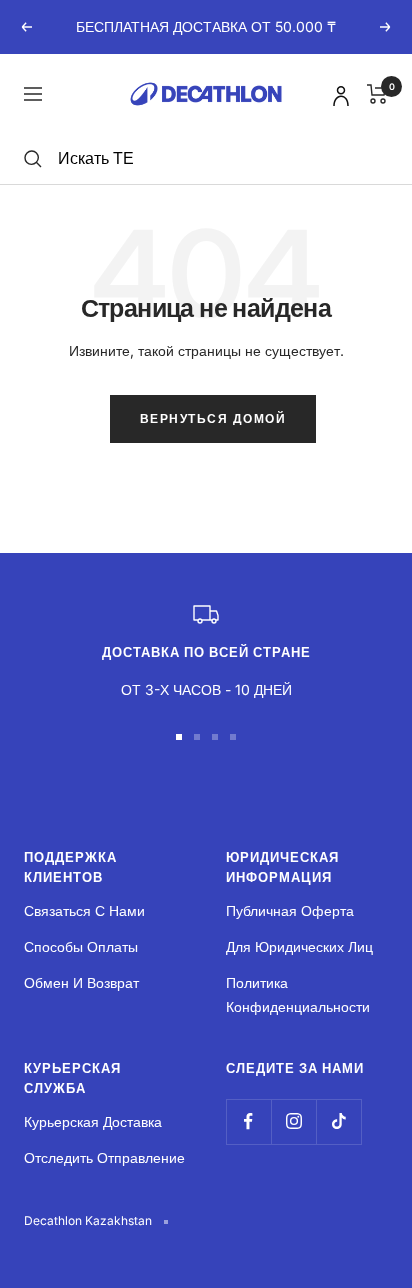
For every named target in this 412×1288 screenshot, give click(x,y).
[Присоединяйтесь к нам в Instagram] (293, 1121)
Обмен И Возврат (81, 982)
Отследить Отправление (104, 1157)
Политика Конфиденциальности (298, 994)
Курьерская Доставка (93, 1121)
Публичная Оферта (290, 910)
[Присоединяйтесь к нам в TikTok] (338, 1121)
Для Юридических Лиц (299, 946)
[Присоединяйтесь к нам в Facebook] (248, 1121)
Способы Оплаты (81, 946)
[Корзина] (377, 94)
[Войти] (338, 92)
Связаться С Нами (84, 910)
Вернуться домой (213, 418)
